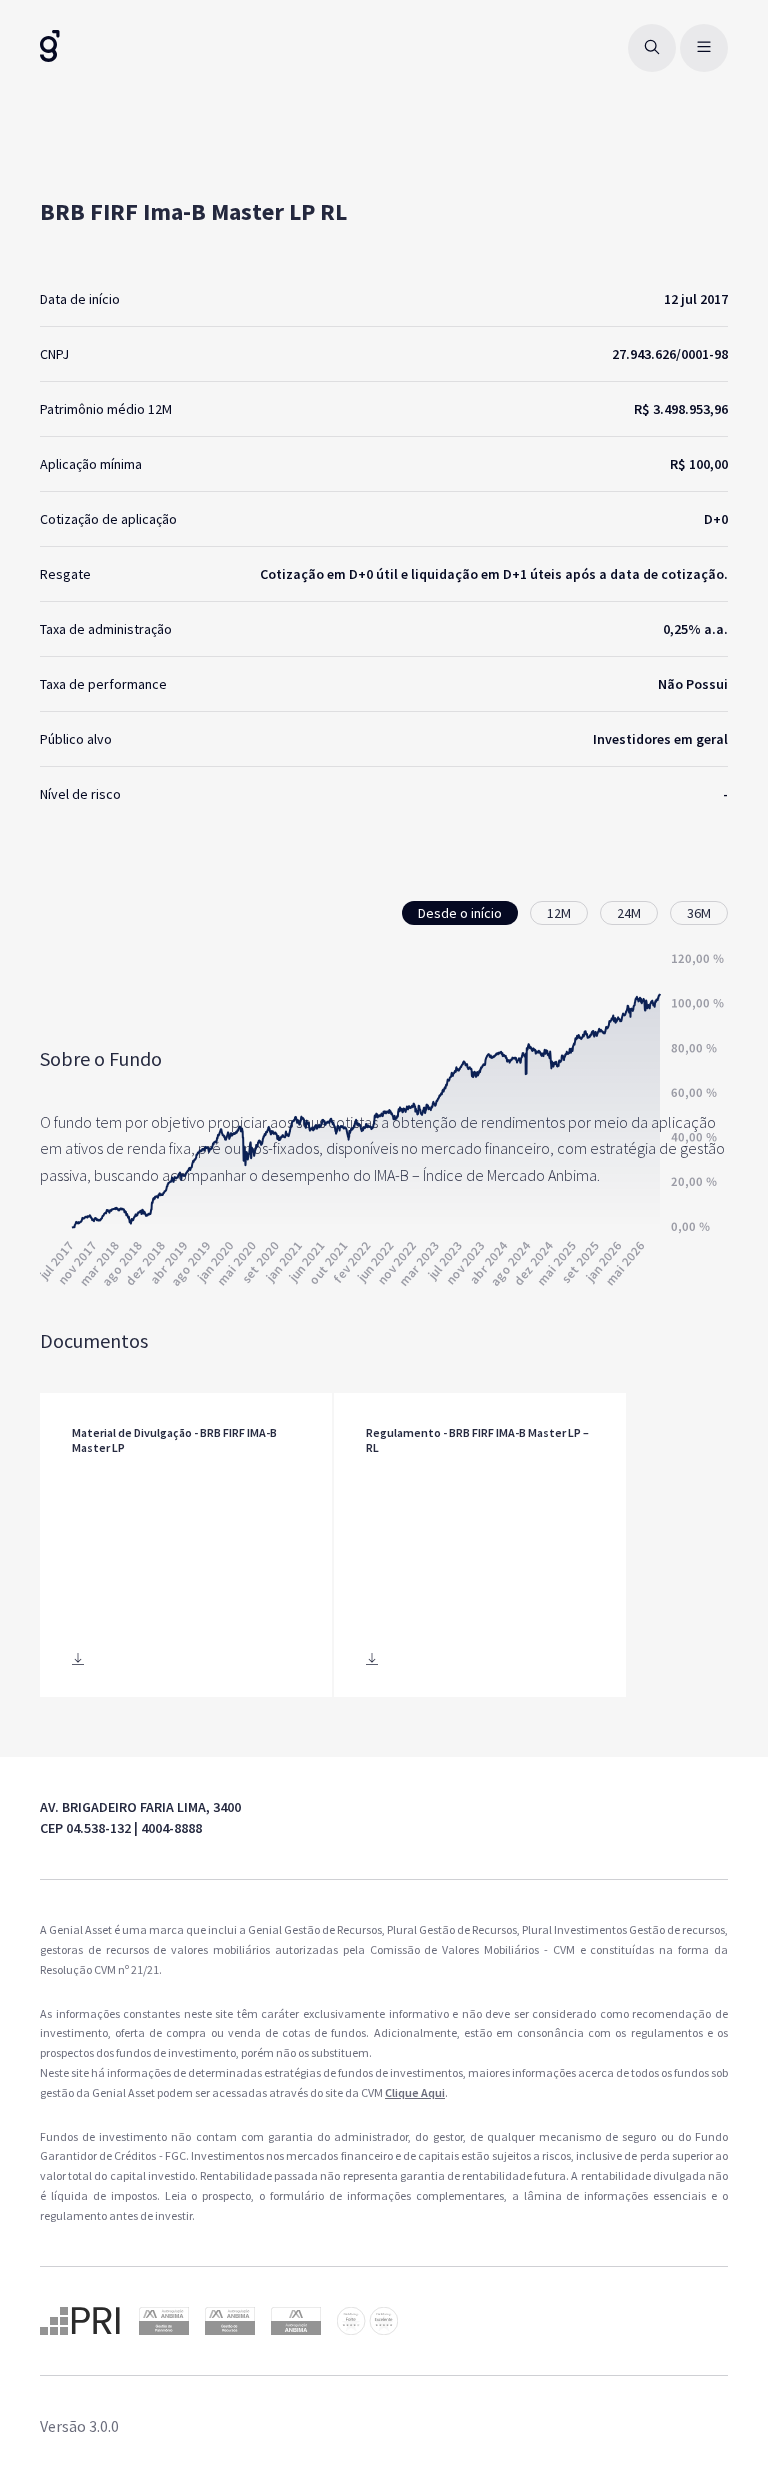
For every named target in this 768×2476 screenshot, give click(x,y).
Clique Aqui (415, 2092)
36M (699, 913)
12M (559, 913)
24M (629, 913)
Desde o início (460, 913)
